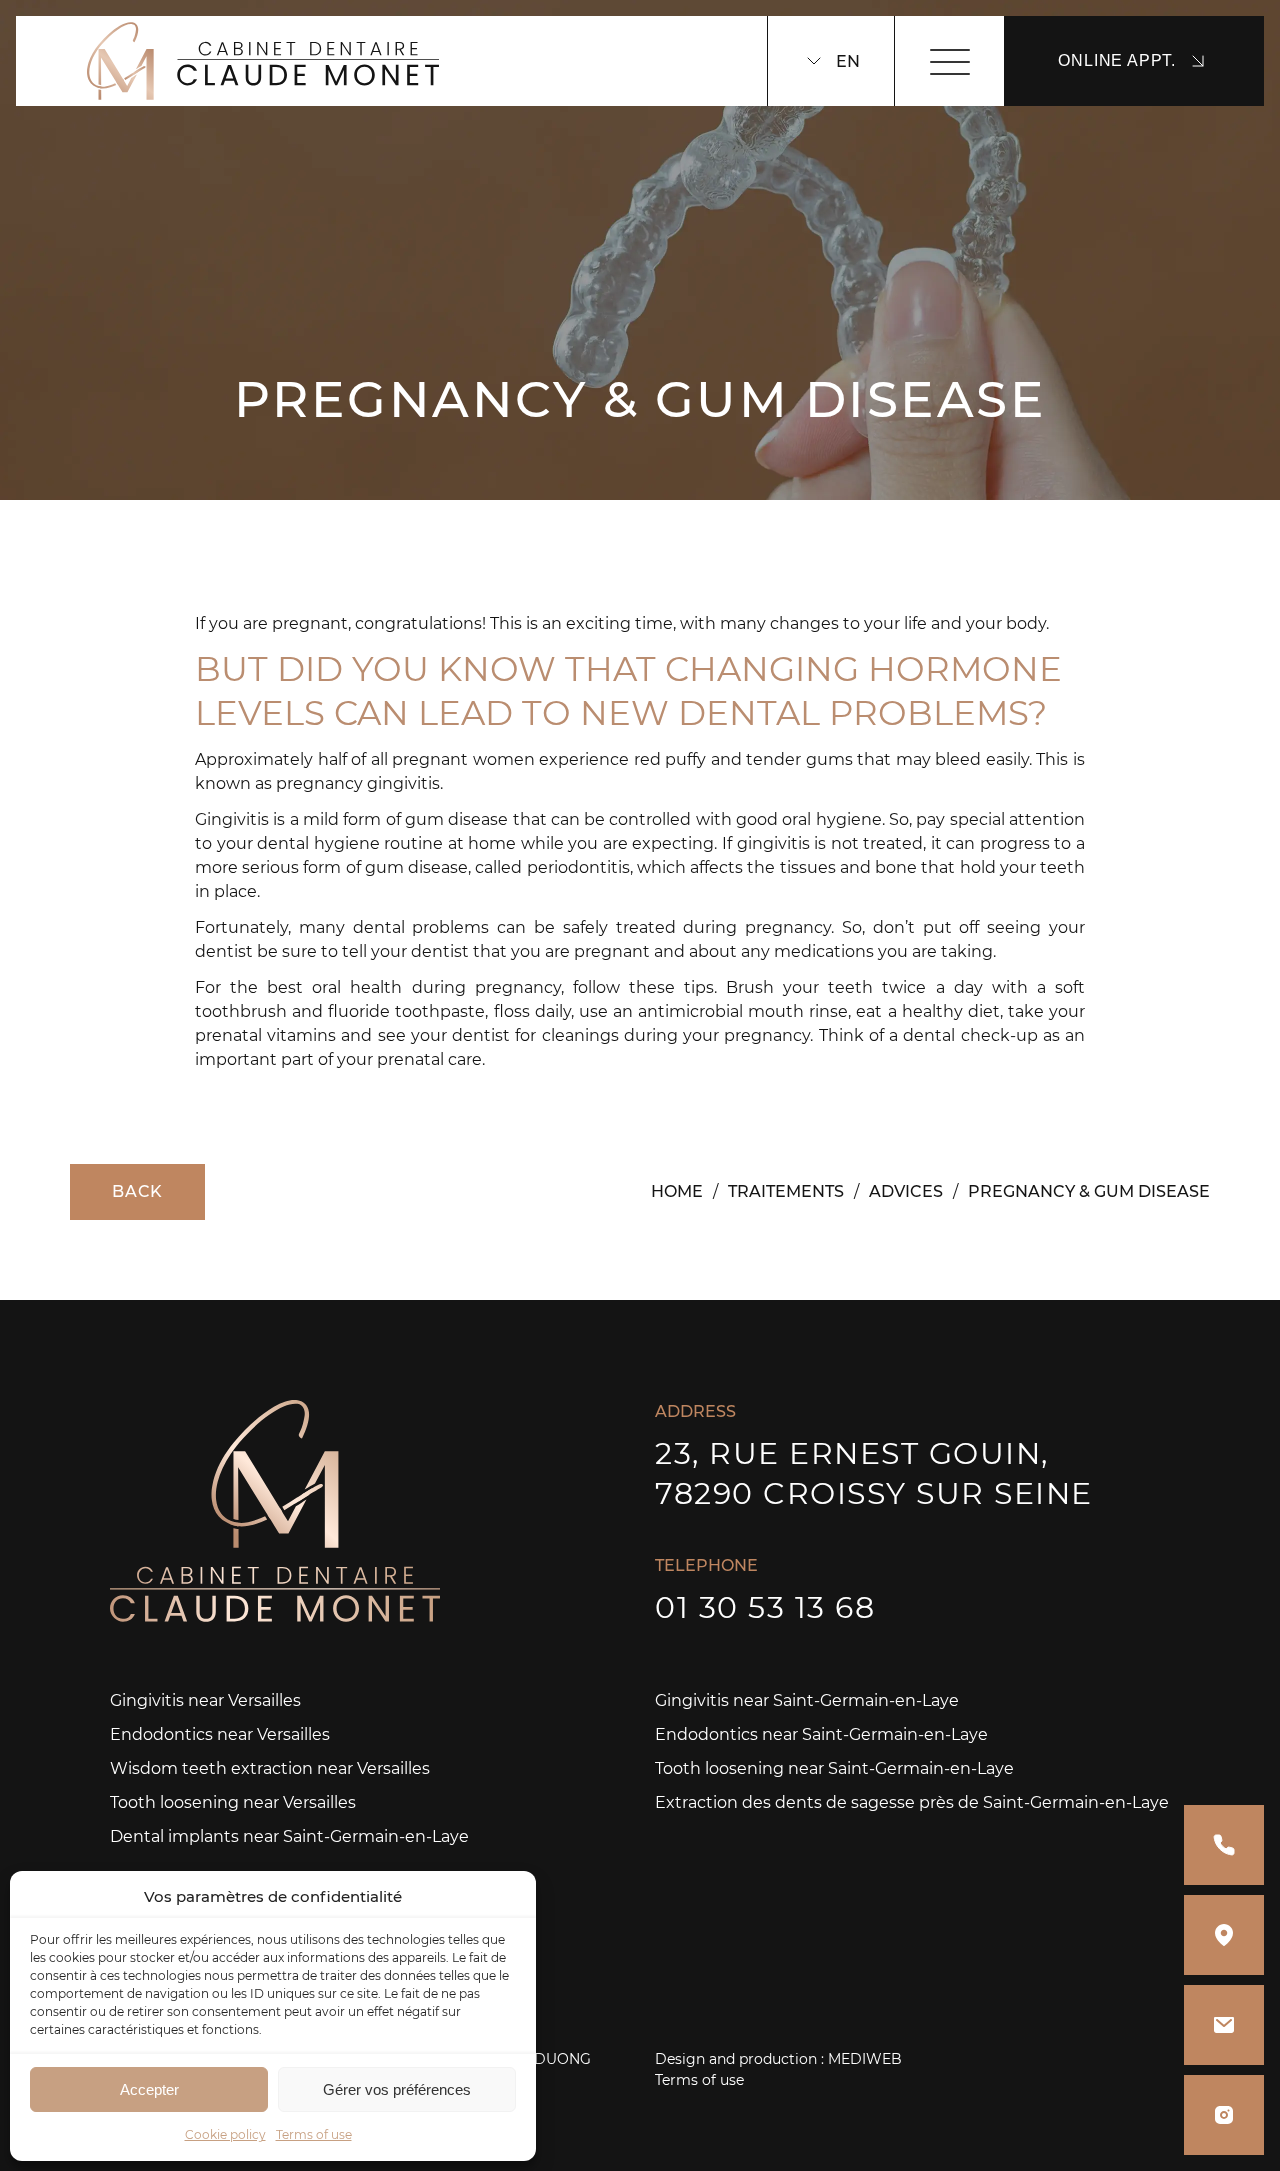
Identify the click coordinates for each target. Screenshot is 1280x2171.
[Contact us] (1224, 2025)
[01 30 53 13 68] (1224, 1845)
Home (677, 1191)
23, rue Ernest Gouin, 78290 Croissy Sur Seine (874, 1473)
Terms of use (314, 2134)
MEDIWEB (865, 2059)
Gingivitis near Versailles (205, 1700)
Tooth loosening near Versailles (233, 1802)
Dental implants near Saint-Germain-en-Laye (289, 1836)
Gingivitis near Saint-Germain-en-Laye (807, 1700)
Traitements (786, 1191)
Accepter (149, 2089)
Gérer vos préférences (397, 2089)
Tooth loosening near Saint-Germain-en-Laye (834, 1768)
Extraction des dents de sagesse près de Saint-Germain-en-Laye (912, 1802)
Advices (906, 1191)
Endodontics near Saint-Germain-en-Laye (821, 1734)
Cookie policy (225, 2134)
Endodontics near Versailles (220, 1734)
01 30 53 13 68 (765, 1607)
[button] (506, 1897)
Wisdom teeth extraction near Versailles (270, 1768)
